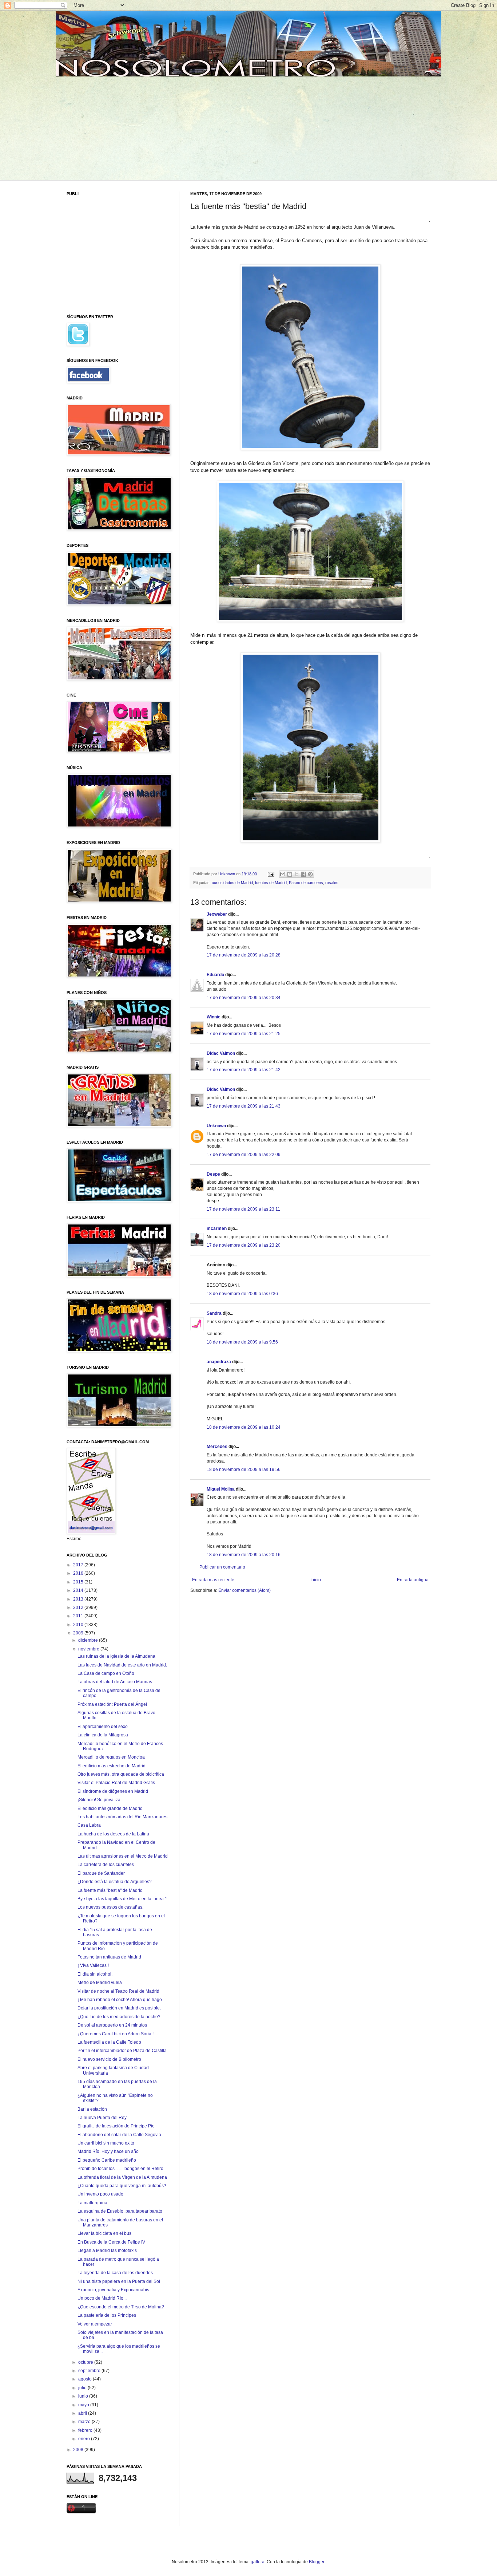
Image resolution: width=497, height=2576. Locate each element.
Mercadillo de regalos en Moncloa (111, 1757)
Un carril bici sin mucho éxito (106, 2143)
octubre (86, 2362)
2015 (79, 1582)
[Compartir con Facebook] (303, 874)
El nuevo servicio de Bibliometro (109, 2059)
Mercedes (217, 1447)
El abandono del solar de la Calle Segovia (119, 2135)
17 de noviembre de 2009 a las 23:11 (243, 1209)
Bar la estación (92, 2109)
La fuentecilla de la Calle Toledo (109, 2042)
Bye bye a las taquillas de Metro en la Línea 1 (122, 1899)
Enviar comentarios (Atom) (244, 1590)
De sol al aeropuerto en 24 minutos (112, 2025)
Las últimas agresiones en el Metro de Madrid (123, 1856)
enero (85, 2439)
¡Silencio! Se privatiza (99, 1800)
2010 (79, 1625)
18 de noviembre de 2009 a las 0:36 (242, 1294)
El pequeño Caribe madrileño (107, 2160)
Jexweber (217, 914)
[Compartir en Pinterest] (310, 874)
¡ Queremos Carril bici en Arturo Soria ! (116, 2034)
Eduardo (215, 975)
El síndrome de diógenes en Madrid (113, 1791)
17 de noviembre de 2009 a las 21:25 (244, 1034)
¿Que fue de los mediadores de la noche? (119, 2017)
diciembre (89, 1640)
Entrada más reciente (213, 1580)
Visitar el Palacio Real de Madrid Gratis (116, 1783)
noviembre (89, 1649)
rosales (332, 883)
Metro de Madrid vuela (100, 1983)
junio (84, 2396)
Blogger (317, 2562)
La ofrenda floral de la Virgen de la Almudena (122, 2177)
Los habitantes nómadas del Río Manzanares (122, 1817)
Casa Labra (89, 1825)
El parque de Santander (101, 1873)
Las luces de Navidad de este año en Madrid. (122, 1665)
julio (83, 2388)
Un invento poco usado (100, 2194)
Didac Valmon (221, 1053)
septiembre (90, 2371)
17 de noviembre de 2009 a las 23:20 (244, 1245)
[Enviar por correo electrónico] (283, 874)
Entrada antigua (413, 1580)
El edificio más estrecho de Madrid (112, 1766)
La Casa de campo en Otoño (106, 1673)
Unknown (216, 1126)
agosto (86, 2379)
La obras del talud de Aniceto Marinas (115, 1682)
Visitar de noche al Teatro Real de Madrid (118, 1991)
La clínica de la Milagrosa (103, 1735)
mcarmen (217, 1228)
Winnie (214, 1017)
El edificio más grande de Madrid (110, 1808)
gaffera (258, 2562)
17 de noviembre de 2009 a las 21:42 (244, 1070)
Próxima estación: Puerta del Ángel (112, 1704)
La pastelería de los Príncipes (107, 2315)
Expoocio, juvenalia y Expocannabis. (114, 2290)
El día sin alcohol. (95, 1974)
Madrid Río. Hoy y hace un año (108, 2151)
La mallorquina (92, 2203)
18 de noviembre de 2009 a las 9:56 (242, 1342)
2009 (79, 1633)
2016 (79, 1573)
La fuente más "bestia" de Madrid (110, 1890)
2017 (79, 1565)
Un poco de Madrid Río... (102, 2298)
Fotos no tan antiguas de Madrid (109, 1957)
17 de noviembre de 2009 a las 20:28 (244, 955)
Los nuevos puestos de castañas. (110, 1907)
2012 (79, 1607)
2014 (79, 1590)
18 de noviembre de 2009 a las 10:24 (244, 1427)
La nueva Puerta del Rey (102, 2118)
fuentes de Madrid (271, 883)
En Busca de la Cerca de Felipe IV (111, 2242)
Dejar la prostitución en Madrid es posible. (119, 2008)
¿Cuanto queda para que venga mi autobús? (122, 2186)
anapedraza (219, 1362)
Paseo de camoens (306, 883)
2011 (79, 1616)
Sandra (214, 1313)
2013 (79, 1599)
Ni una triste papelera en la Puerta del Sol (119, 2281)
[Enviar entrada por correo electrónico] (271, 874)
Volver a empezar (95, 2324)
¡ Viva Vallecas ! (93, 1965)
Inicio (316, 1580)
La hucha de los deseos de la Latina (113, 1834)
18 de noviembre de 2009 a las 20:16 (244, 1555)
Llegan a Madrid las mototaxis (107, 2250)
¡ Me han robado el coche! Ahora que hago (120, 2000)
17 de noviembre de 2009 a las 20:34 (244, 998)
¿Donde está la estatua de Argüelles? (115, 1882)
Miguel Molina (221, 1489)
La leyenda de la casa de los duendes (115, 2273)
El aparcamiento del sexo (103, 1727)
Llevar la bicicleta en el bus (104, 2233)
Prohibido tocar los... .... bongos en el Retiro (120, 2169)
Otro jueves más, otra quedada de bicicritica (121, 1774)
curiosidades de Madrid (232, 883)
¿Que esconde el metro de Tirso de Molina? (121, 2307)
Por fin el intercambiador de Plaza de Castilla (122, 2051)
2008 (79, 2450)
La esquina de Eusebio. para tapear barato (120, 2211)
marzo (85, 2422)
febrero (86, 2430)
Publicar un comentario (222, 1567)
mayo (84, 2405)
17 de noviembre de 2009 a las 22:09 (244, 1155)
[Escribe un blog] (290, 874)
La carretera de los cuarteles (106, 1865)
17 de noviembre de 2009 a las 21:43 (244, 1106)
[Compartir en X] (297, 874)
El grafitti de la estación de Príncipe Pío (116, 2126)
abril (83, 2413)
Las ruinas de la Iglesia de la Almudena (116, 1656)
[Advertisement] (122, 127)
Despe (213, 1174)
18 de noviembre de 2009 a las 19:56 (244, 1470)
